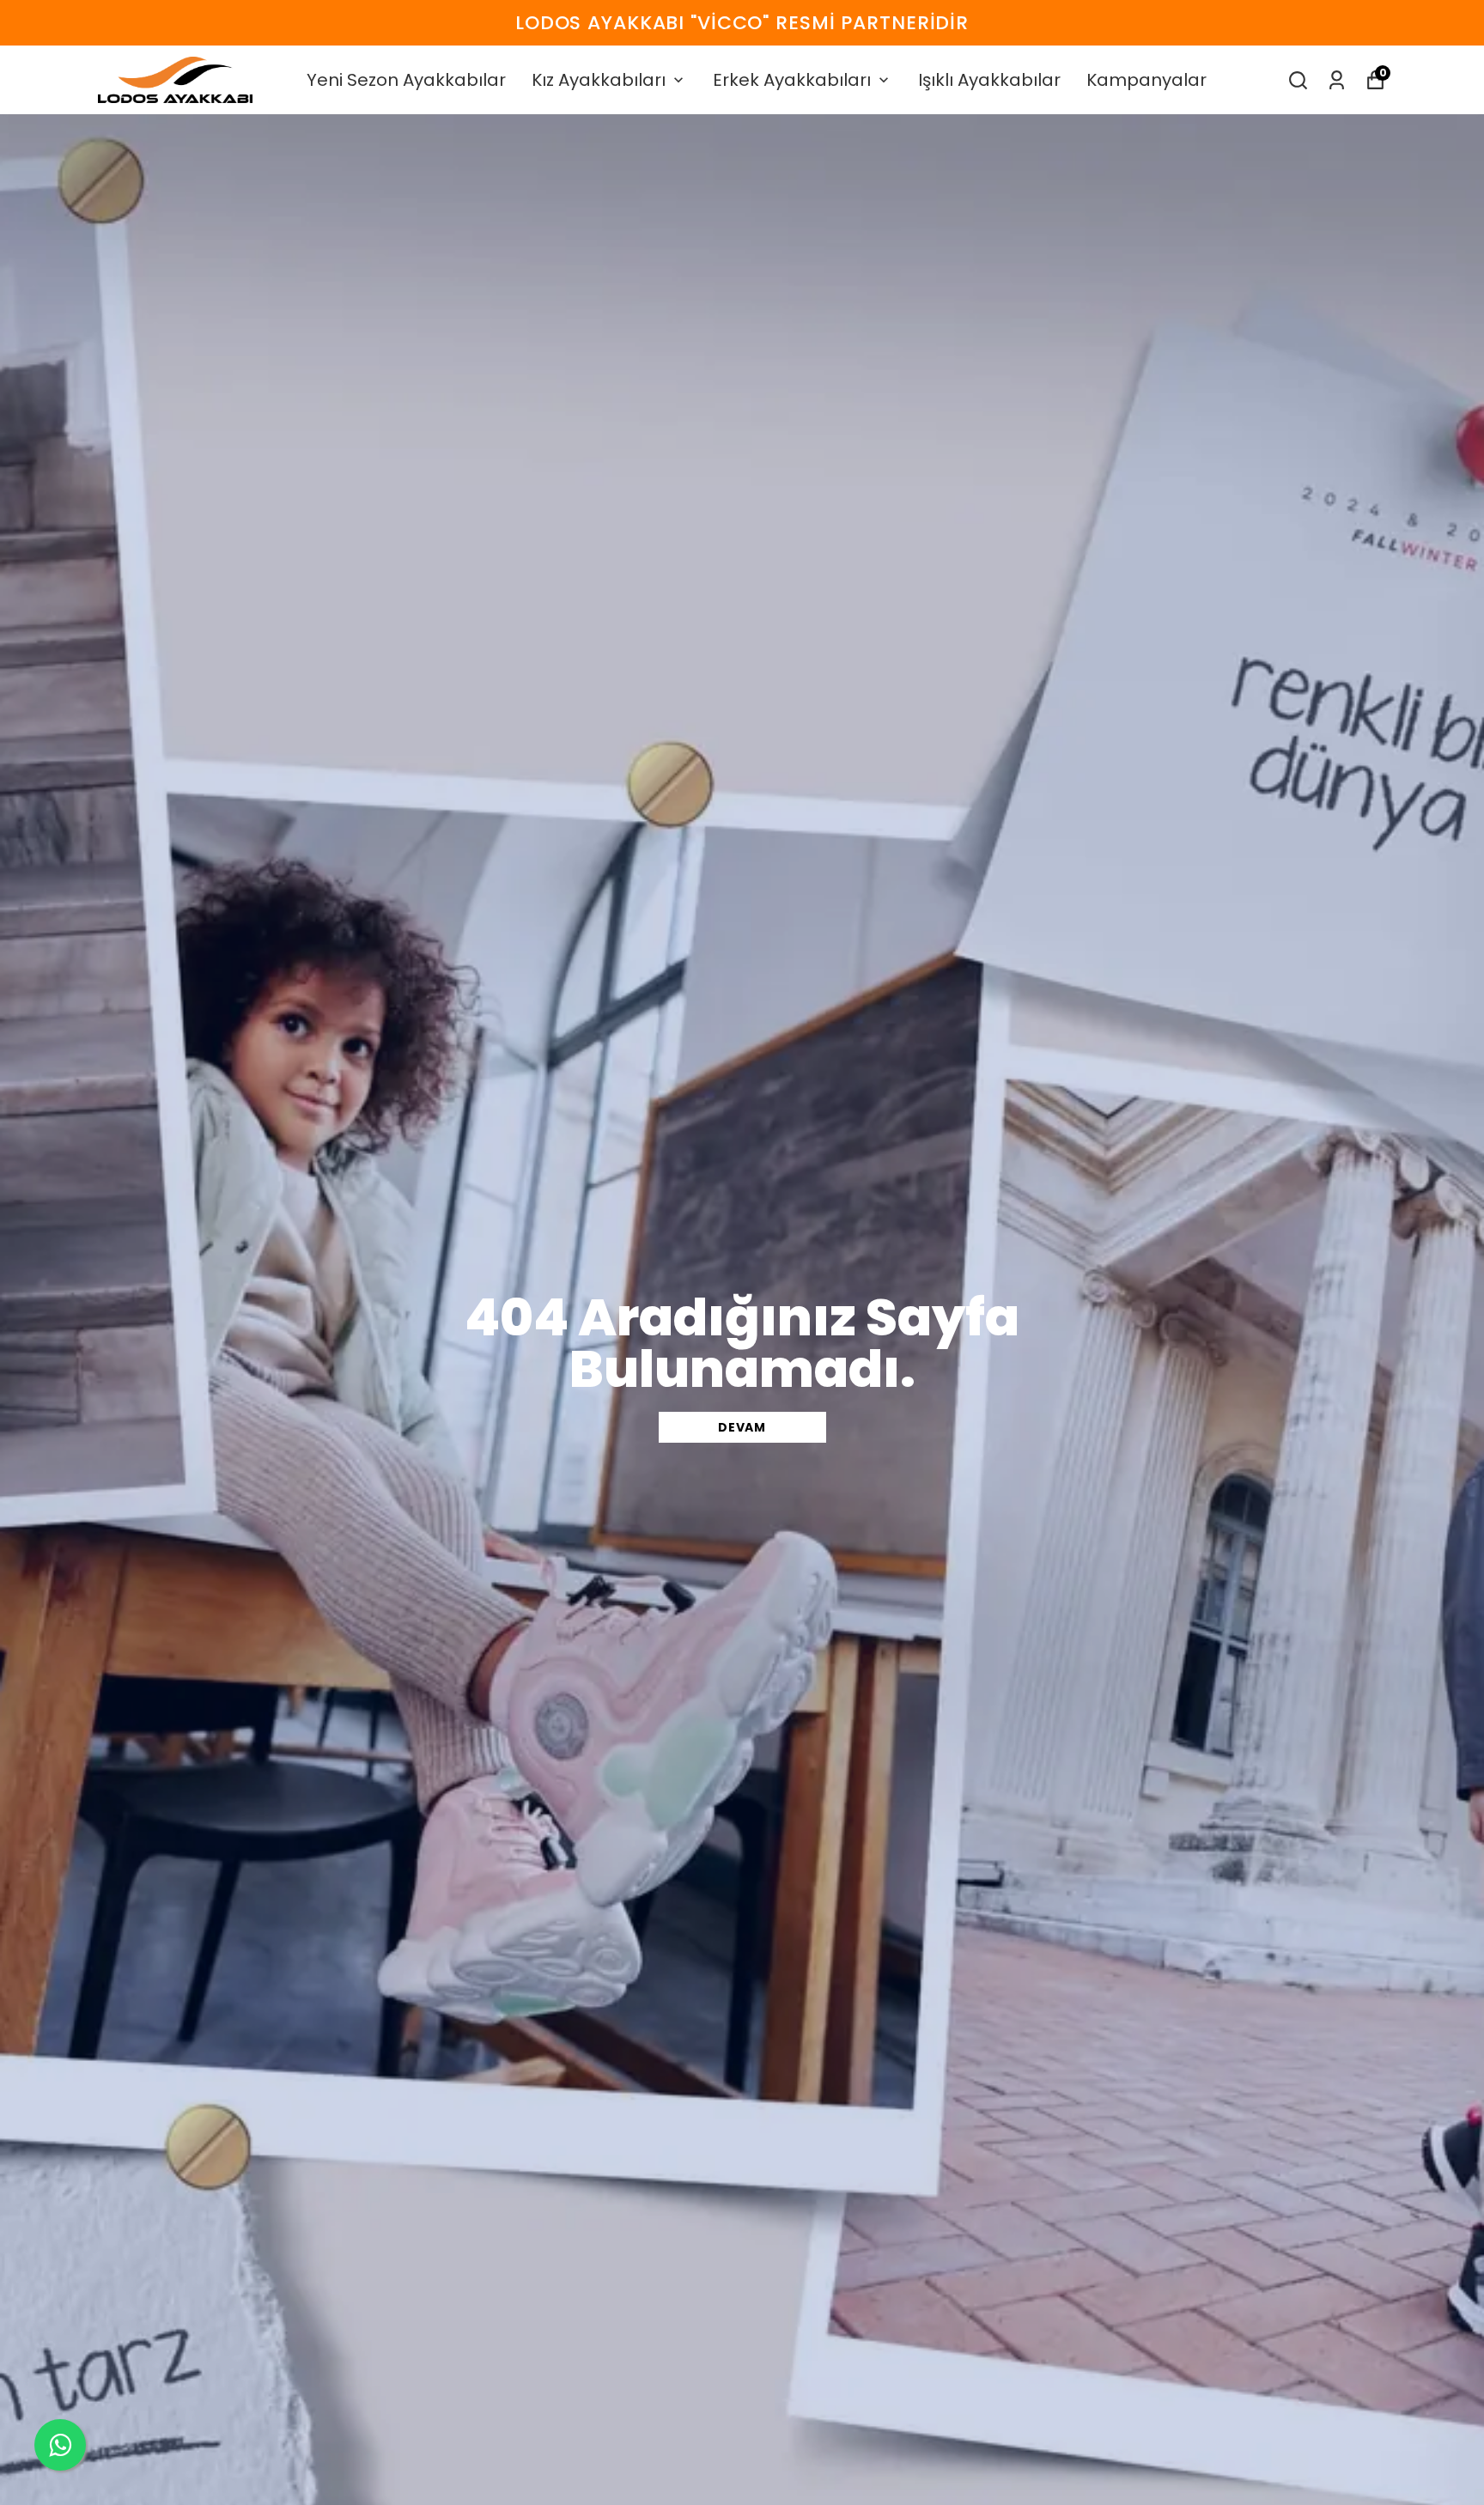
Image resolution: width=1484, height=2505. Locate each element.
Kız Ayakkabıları (599, 80)
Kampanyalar (1146, 80)
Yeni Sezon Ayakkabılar (406, 80)
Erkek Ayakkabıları (792, 80)
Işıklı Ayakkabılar (989, 80)
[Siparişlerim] (1337, 80)
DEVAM (742, 1427)
